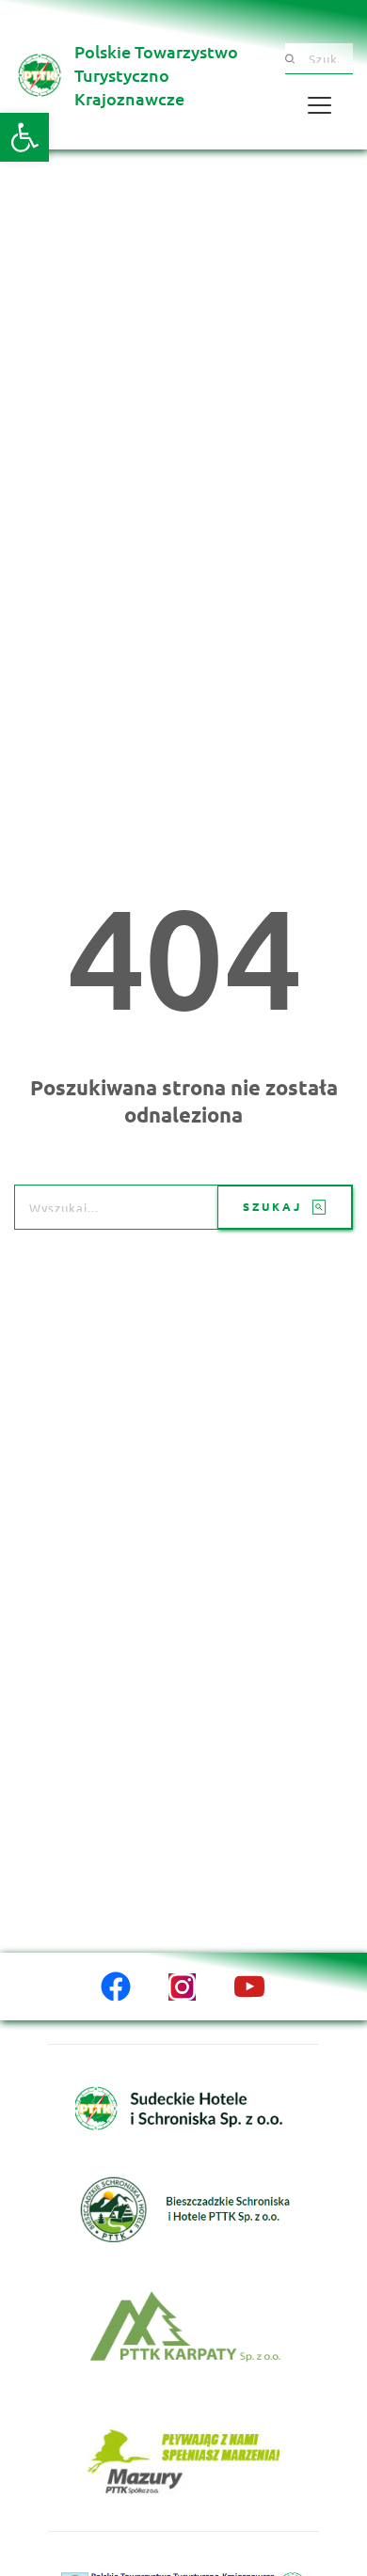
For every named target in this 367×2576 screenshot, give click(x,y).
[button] (24, 137)
